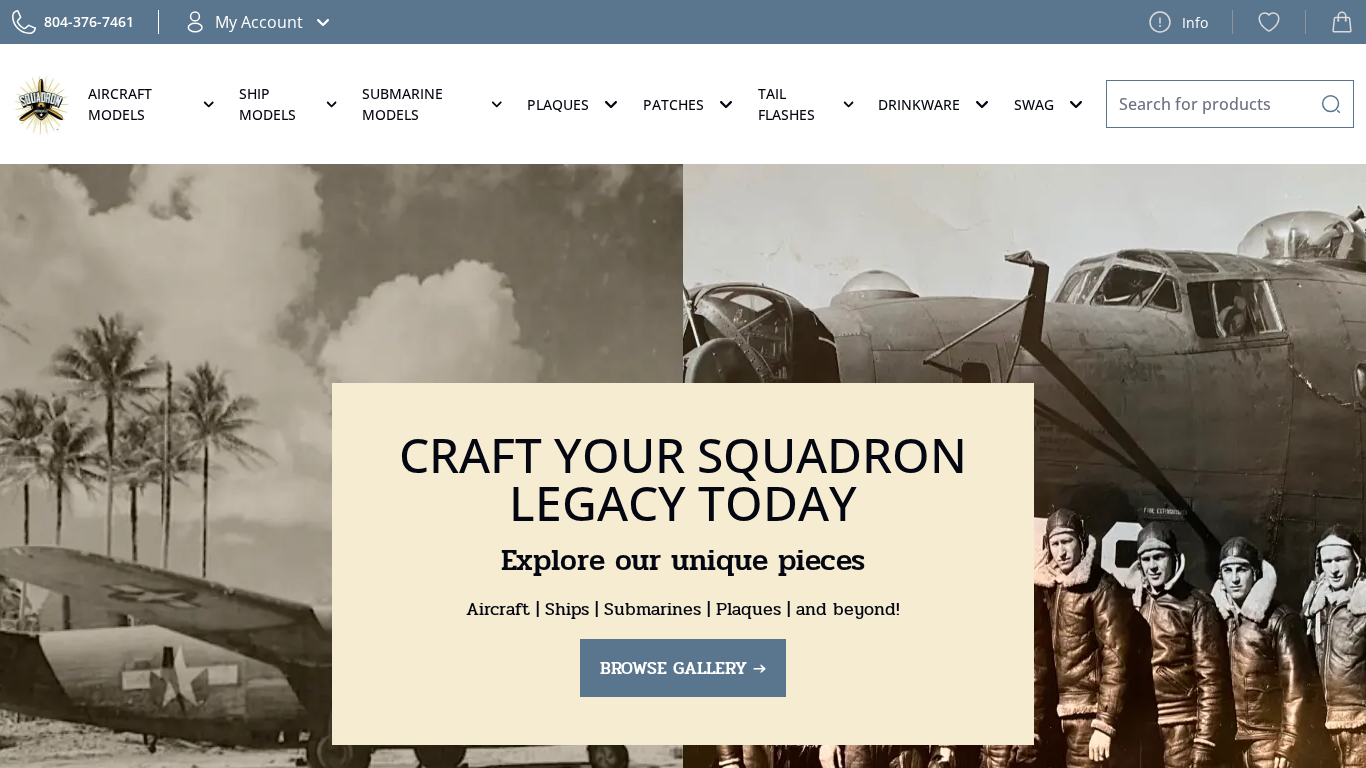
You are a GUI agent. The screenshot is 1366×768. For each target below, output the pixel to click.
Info (1195, 22)
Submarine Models (402, 104)
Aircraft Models (120, 104)
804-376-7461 (89, 21)
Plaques (558, 104)
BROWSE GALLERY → (683, 668)
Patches (673, 104)
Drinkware (919, 104)
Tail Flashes (786, 104)
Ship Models (267, 104)
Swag (1034, 104)
